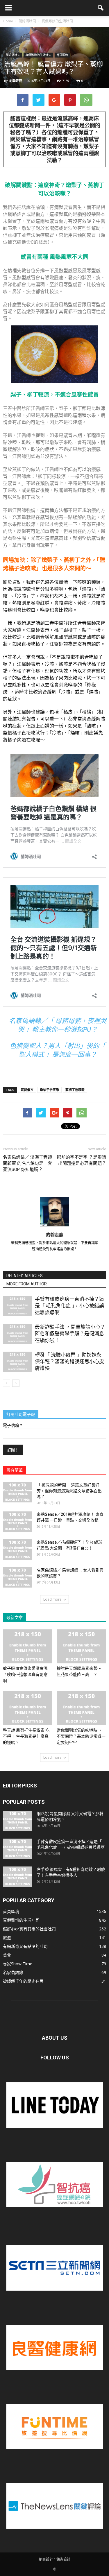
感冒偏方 (27, 1090)
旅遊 (7, 1938)
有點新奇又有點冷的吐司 (25, 1946)
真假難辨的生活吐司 (38, 55)
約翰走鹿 (16, 81)
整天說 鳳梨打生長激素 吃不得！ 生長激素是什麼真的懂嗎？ (26, 1736)
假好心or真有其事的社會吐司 (29, 1929)
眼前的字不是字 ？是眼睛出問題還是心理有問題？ (82, 1160)
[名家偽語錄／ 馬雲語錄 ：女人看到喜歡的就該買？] (17, 1577)
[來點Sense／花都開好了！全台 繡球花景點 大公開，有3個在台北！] (17, 1549)
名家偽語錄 (13, 1972)
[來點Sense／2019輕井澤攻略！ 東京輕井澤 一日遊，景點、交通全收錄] (17, 1522)
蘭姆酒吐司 (13, 55)
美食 (7, 1955)
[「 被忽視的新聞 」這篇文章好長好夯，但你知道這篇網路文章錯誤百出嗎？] (17, 1492)
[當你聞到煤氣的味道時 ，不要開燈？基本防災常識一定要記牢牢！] (81, 1708)
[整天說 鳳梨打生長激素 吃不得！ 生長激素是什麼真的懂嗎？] (28, 1708)
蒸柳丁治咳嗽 (75, 1090)
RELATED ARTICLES (25, 1276)
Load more (52, 1599)
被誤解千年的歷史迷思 (23, 1981)
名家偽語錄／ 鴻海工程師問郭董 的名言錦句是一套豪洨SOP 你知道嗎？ (27, 1163)
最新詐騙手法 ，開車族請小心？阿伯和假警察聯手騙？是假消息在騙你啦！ (70, 1334)
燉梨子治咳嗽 (49, 1090)
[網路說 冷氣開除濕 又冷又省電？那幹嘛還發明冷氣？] (17, 1821)
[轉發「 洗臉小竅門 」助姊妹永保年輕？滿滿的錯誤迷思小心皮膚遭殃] (17, 1362)
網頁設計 (46, 2559)
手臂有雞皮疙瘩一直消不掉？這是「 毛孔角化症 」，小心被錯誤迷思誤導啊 (69, 1306)
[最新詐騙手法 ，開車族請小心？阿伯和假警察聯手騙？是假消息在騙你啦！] (17, 1334)
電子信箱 (12, 1425)
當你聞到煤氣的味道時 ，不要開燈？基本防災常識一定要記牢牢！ (81, 1736)
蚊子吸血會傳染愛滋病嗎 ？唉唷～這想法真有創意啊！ (25, 1674)
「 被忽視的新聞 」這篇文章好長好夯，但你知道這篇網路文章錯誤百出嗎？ (69, 1491)
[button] (101, 8)
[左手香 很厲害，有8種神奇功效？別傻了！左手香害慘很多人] (17, 1877)
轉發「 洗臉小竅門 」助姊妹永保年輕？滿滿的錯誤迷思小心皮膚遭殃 (69, 1362)
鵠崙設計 (63, 2559)
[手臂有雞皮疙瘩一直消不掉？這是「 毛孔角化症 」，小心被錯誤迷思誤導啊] (17, 1306)
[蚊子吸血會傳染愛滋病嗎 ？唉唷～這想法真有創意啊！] (28, 1646)
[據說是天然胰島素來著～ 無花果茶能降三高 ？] (81, 1646)
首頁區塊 (62, 55)
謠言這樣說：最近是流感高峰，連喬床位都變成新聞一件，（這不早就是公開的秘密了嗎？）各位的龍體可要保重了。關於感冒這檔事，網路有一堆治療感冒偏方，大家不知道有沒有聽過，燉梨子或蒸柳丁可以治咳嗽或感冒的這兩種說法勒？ (54, 139)
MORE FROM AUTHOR (27, 1284)
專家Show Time (18, 1964)
